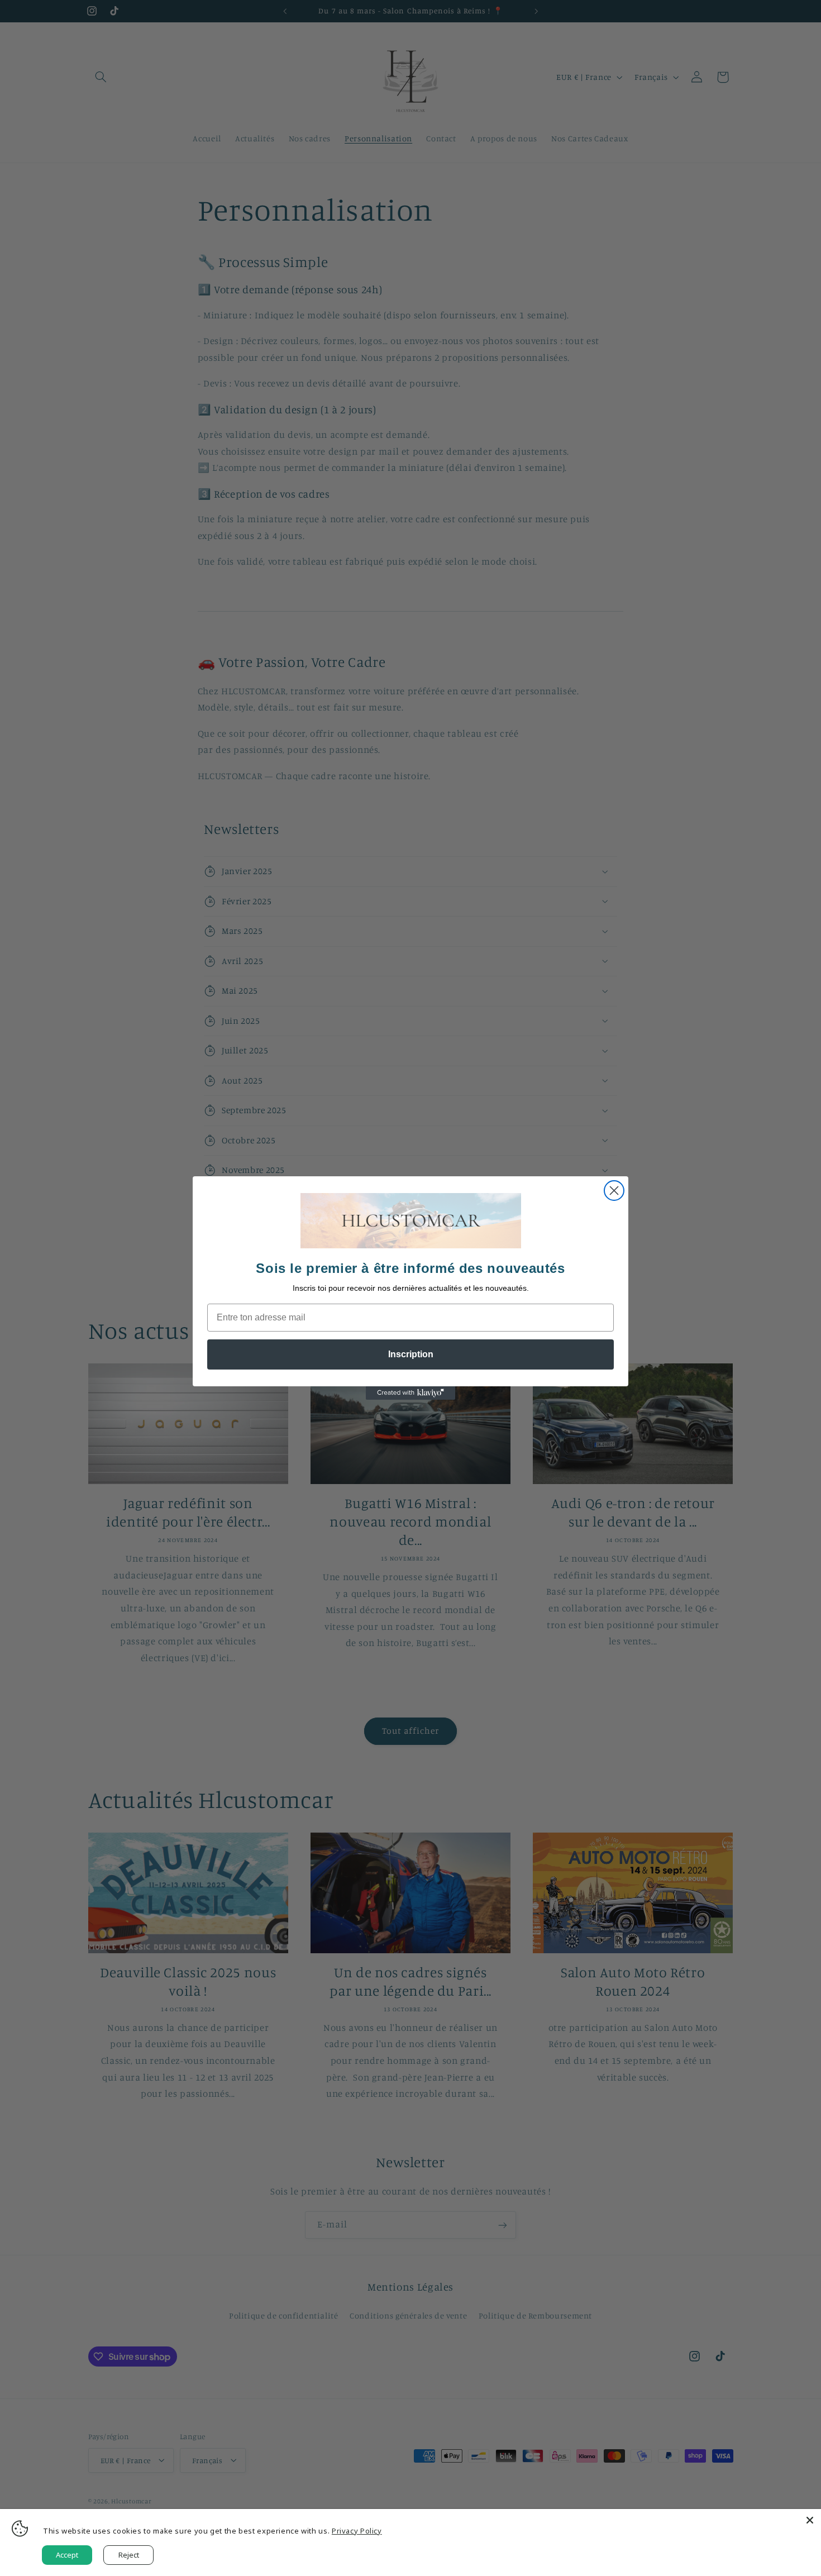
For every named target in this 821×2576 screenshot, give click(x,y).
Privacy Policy (357, 2531)
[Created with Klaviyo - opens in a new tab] (410, 1393)
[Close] (810, 2520)
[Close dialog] (614, 1191)
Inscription (411, 1354)
